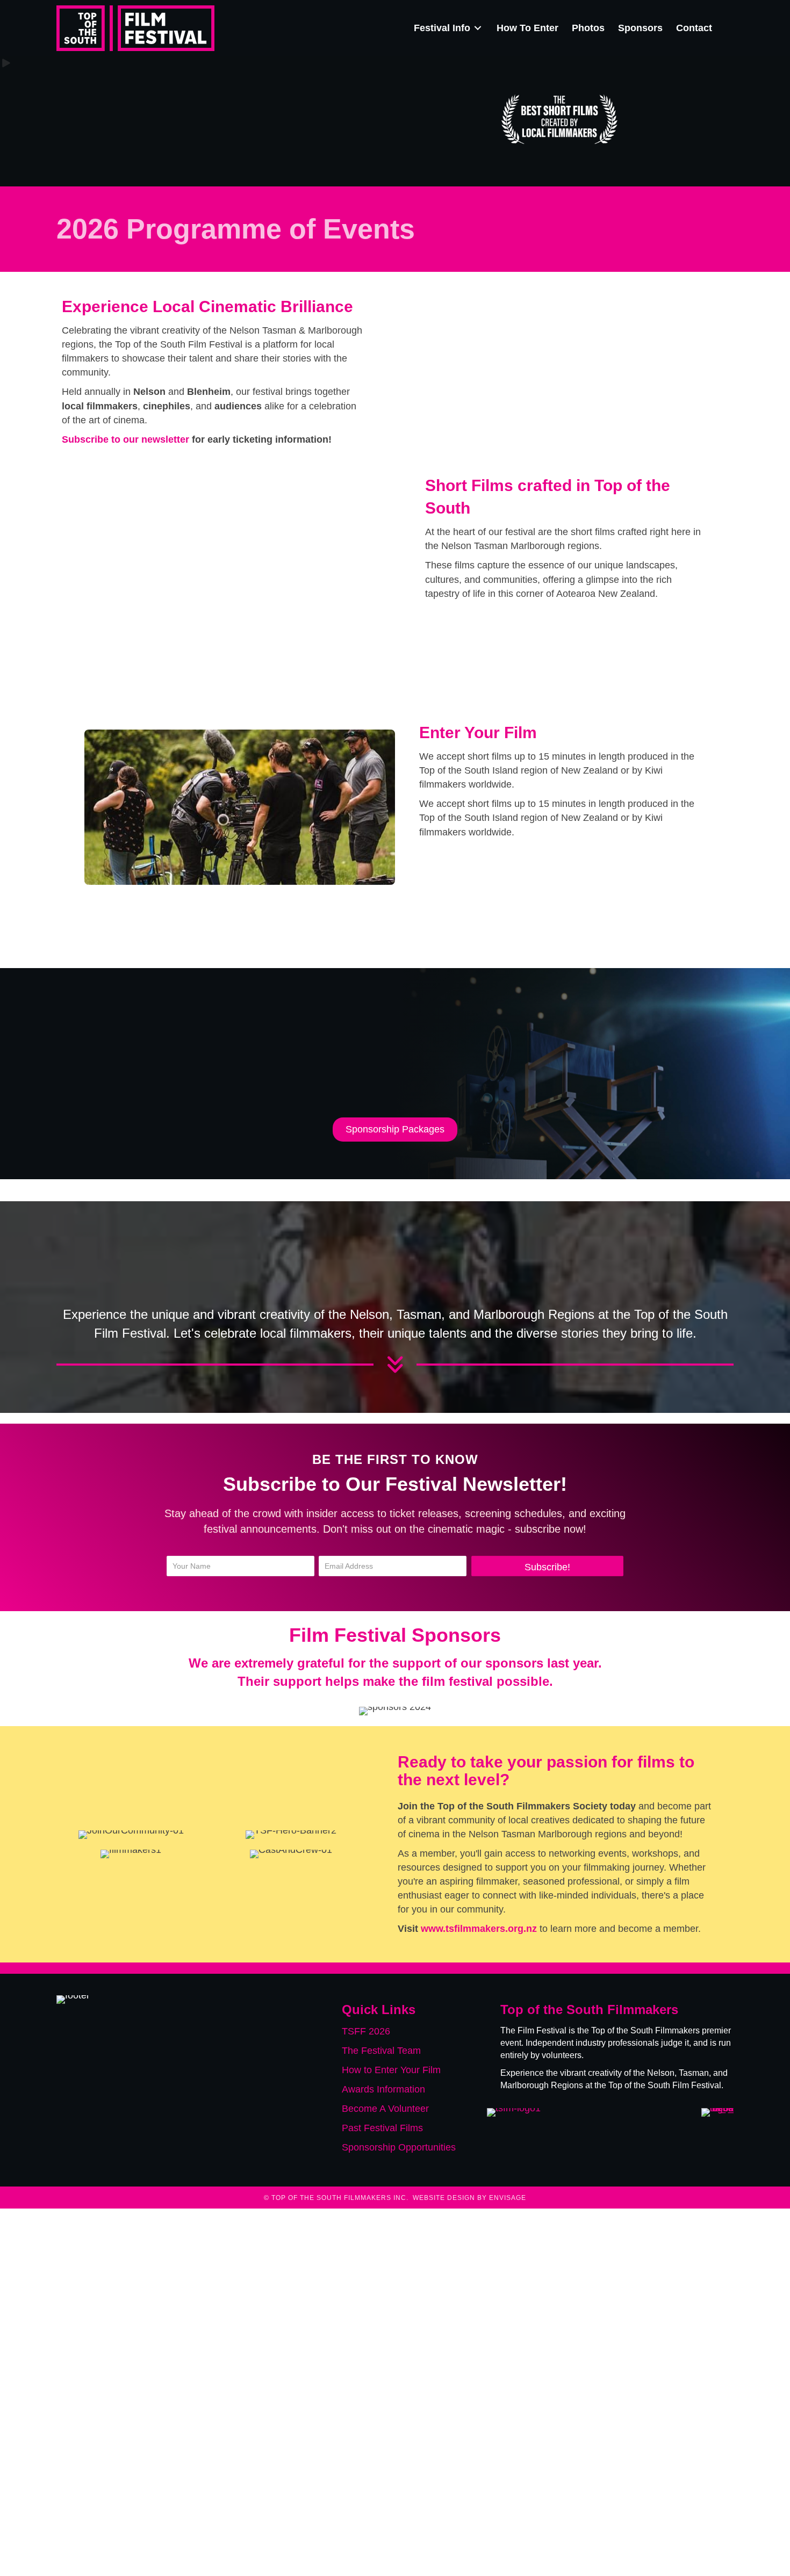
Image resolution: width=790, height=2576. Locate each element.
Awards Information (383, 2089)
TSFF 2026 (366, 2031)
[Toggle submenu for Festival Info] (478, 28)
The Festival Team (381, 2051)
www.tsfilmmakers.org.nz (479, 1929)
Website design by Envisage (469, 2198)
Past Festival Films (382, 2128)
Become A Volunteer (385, 2109)
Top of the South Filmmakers (645, 2030)
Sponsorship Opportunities (399, 2148)
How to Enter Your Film (391, 2070)
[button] (547, 1566)
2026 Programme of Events (236, 229)
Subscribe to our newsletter (125, 439)
